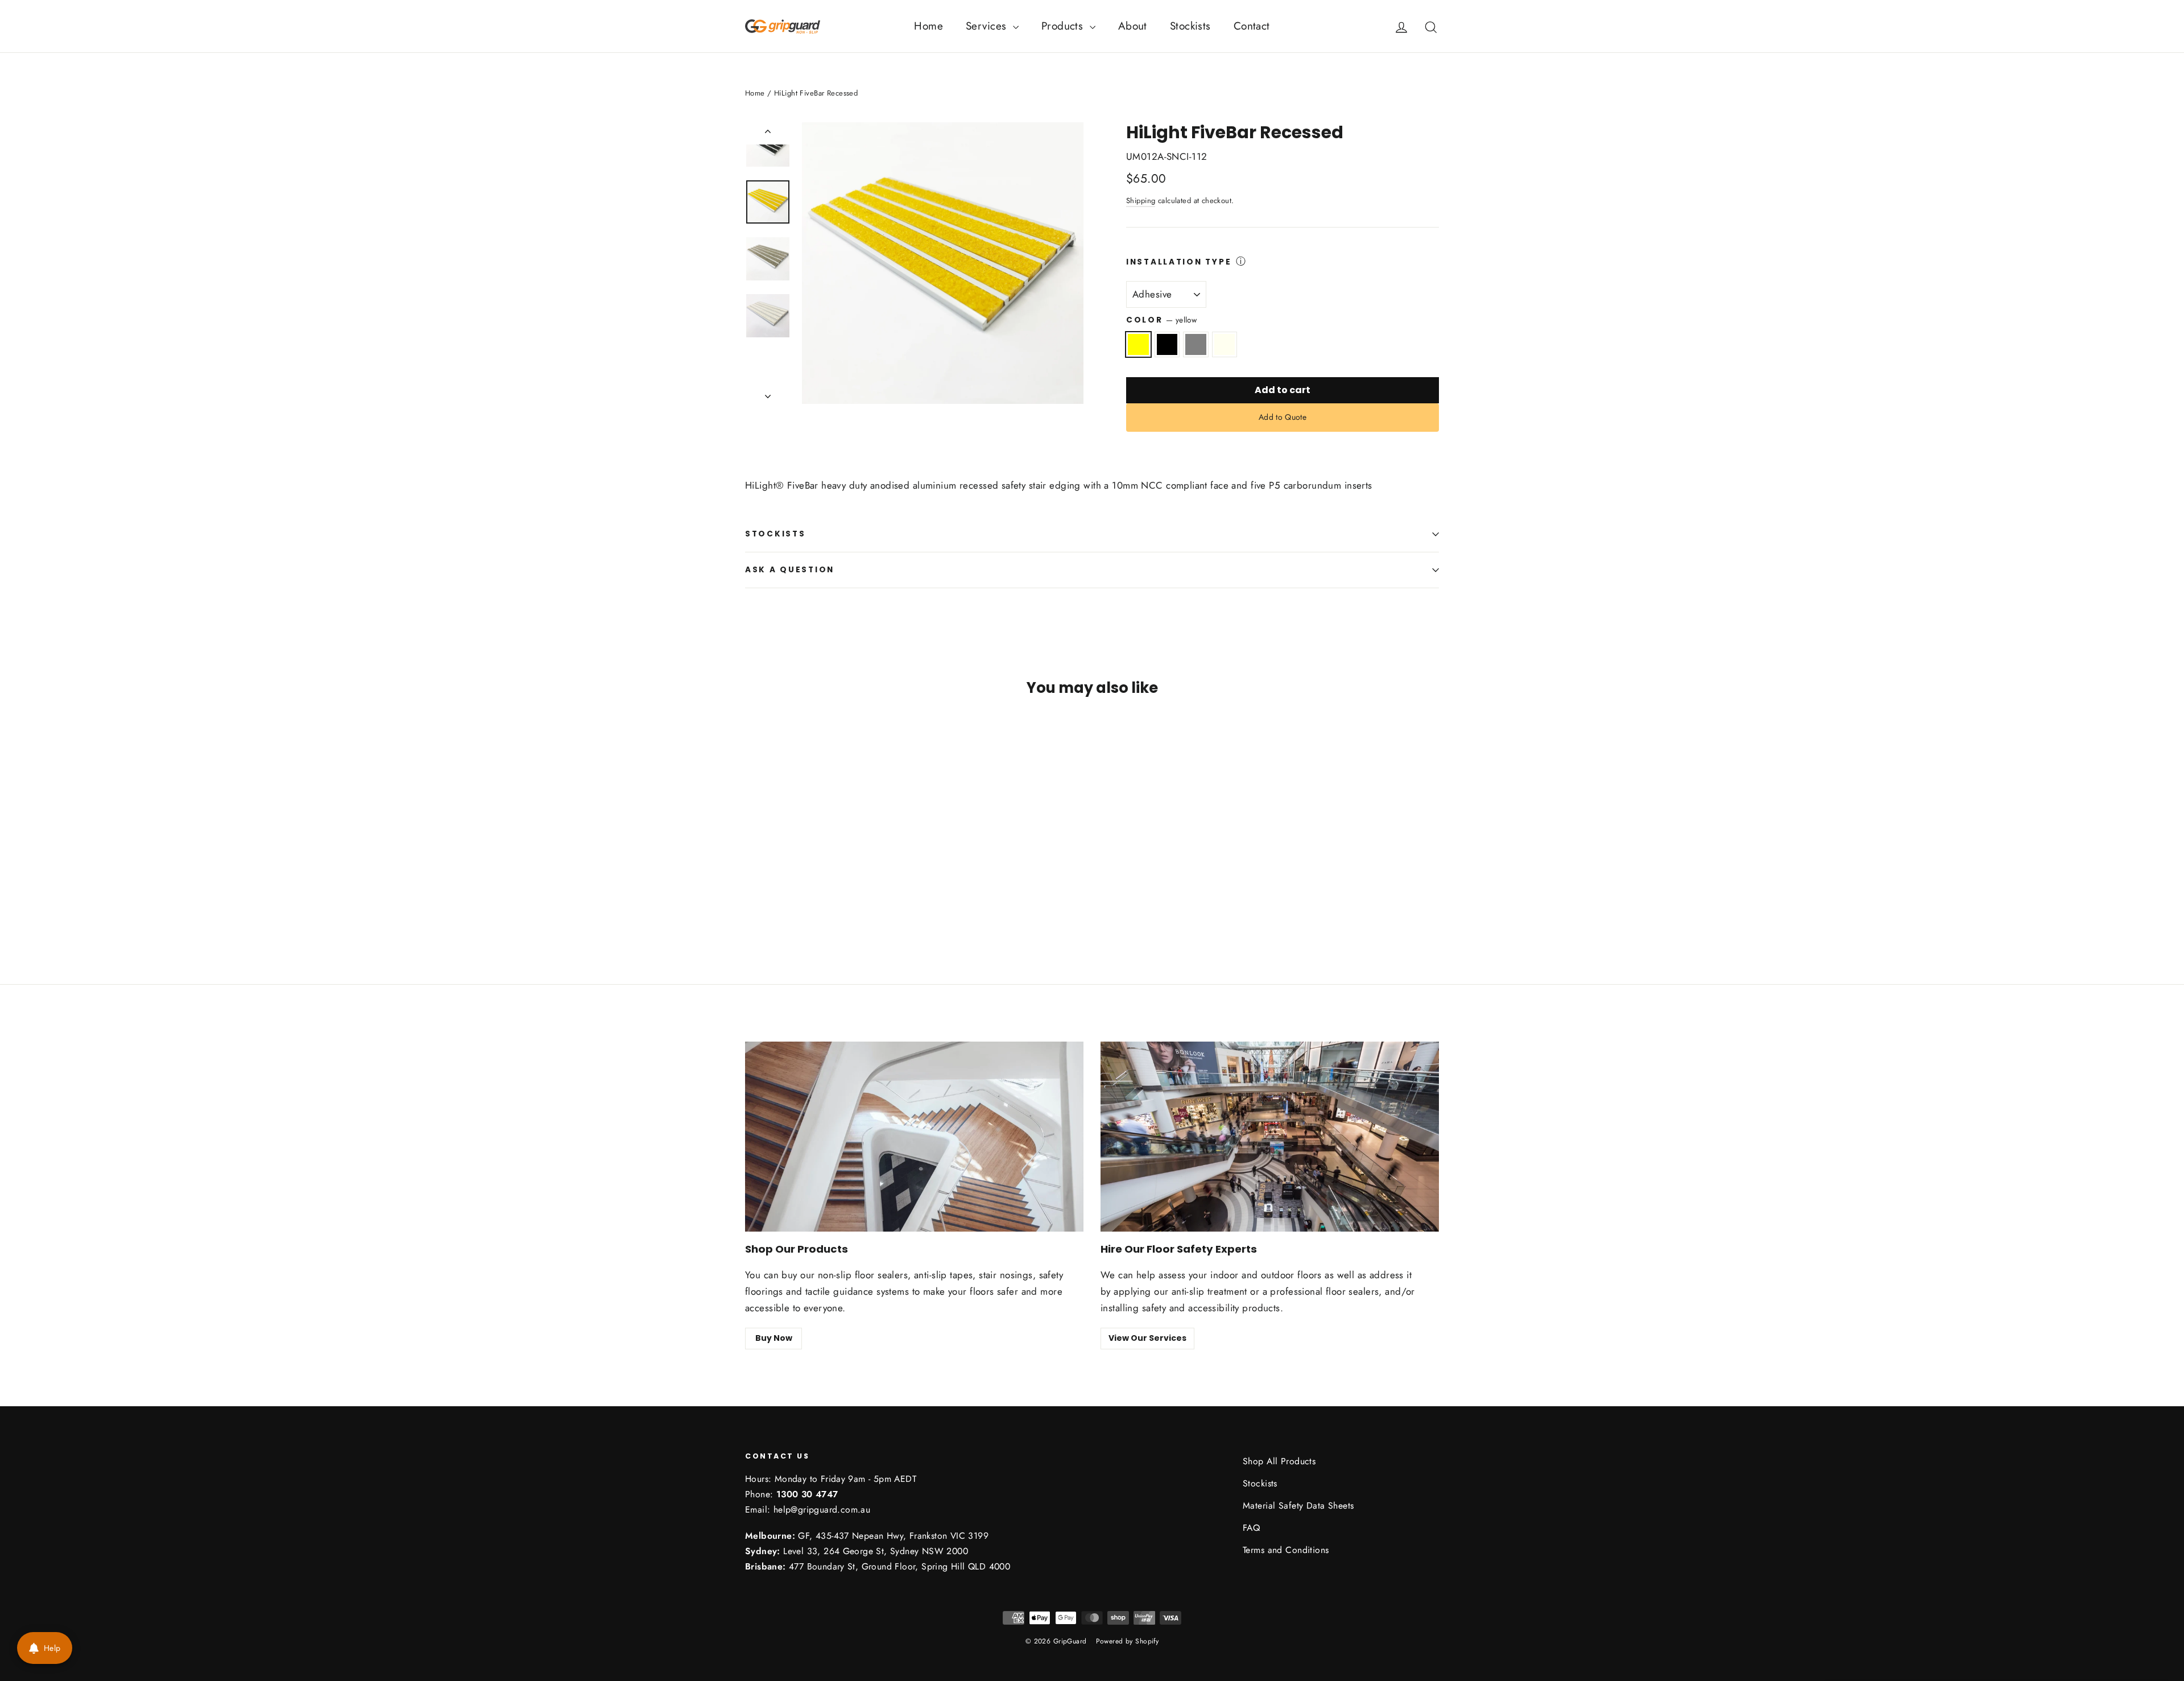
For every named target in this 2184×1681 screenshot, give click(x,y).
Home (928, 26)
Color (1161, 320)
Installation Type (1179, 262)
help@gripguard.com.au (822, 1509)
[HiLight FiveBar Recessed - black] (766, 897)
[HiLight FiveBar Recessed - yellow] (752, 897)
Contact (1252, 26)
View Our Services (1147, 1338)
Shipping (1141, 201)
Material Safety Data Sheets (1298, 1506)
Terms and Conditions (1286, 1550)
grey (1196, 344)
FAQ (1251, 1528)
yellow (1138, 344)
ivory (1225, 344)
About (1133, 26)
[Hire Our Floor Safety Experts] (1270, 1137)
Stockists (1190, 26)
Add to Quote (1283, 417)
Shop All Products (1279, 1461)
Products (1064, 26)
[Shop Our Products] (914, 1137)
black (1167, 344)
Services (988, 26)
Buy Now (774, 1338)
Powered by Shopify (1128, 1641)
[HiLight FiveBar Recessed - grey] (781, 897)
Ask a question (790, 570)
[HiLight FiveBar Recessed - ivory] (795, 897)
